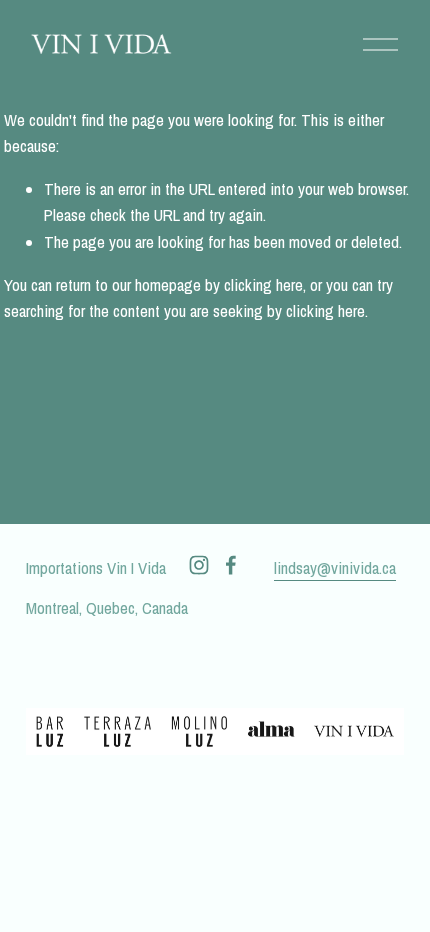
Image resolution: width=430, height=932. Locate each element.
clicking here (263, 285)
